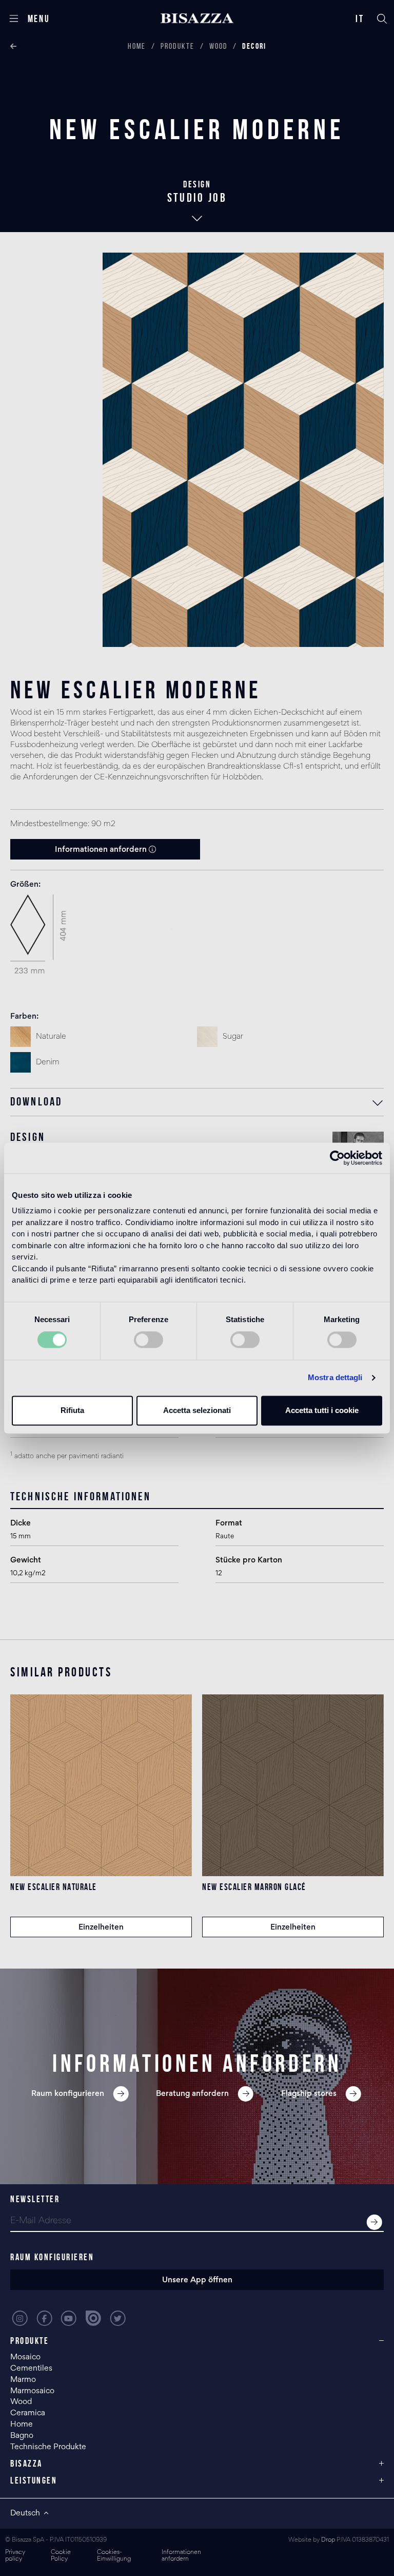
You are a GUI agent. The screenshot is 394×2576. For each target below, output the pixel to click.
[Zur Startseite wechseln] (197, 18)
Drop (328, 2540)
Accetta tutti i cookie (322, 1410)
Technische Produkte (48, 2447)
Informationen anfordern (102, 850)
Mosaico (25, 2357)
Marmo (23, 2380)
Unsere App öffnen (197, 2280)
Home (137, 46)
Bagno (22, 2436)
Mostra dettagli (335, 1378)
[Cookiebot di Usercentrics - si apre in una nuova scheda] (337, 1158)
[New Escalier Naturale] (101, 1785)
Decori (254, 46)
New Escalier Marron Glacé (254, 1887)
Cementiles (31, 2369)
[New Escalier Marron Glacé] (293, 1785)
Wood (219, 46)
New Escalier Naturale (54, 1887)
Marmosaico (32, 2391)
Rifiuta (72, 1410)
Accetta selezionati (197, 1410)
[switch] (149, 1340)
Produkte (178, 46)
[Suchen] (382, 18)
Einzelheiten (101, 1928)
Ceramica (28, 2413)
